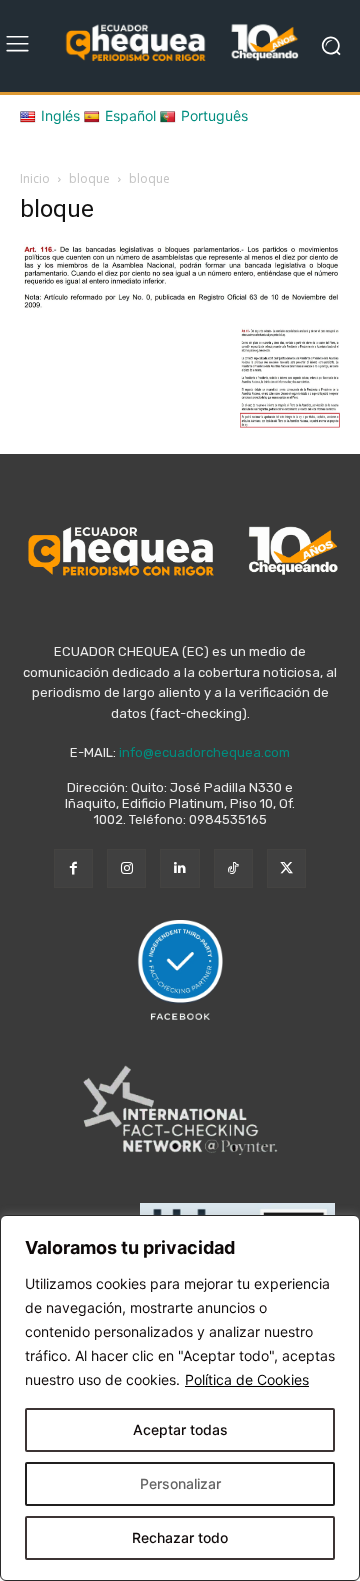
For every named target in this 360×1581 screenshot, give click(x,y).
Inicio (35, 178)
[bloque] (180, 307)
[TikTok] (233, 868)
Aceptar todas (180, 1429)
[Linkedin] (179, 868)
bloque (89, 178)
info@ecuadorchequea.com (204, 752)
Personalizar (180, 1483)
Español (130, 115)
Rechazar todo (180, 1537)
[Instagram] (126, 868)
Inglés (60, 115)
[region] (180, 1398)
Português (214, 115)
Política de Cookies (247, 1379)
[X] (286, 868)
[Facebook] (73, 868)
